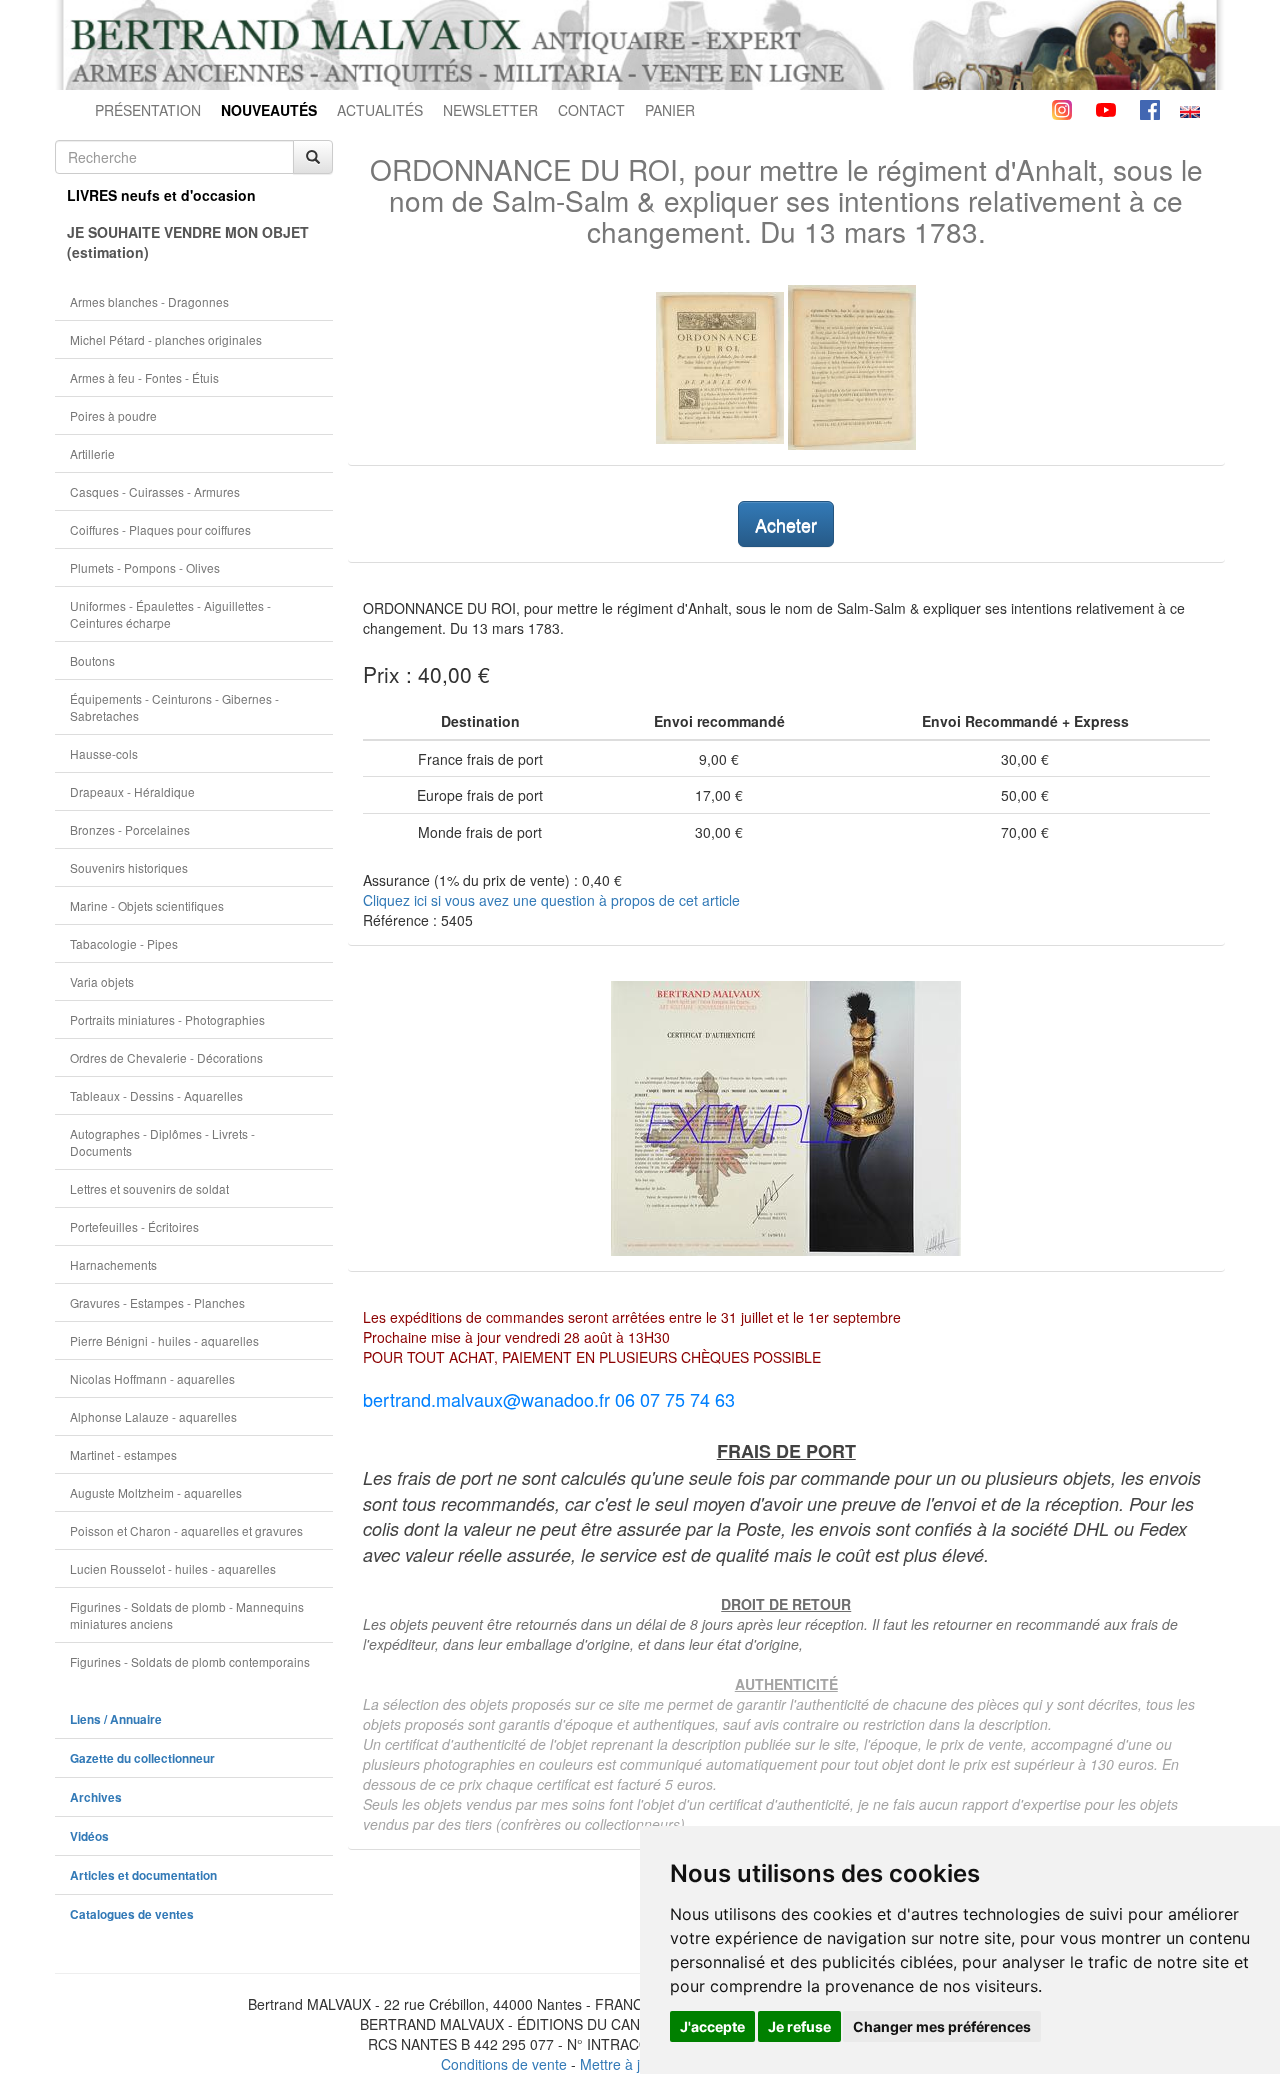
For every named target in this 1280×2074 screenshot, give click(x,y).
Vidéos (89, 1836)
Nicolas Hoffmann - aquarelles (152, 1378)
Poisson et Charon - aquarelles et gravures (186, 1530)
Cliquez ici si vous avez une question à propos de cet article (551, 900)
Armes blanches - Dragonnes (149, 301)
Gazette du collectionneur (142, 1758)
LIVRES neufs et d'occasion (161, 195)
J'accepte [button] (712, 2026)
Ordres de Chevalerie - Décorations (166, 1057)
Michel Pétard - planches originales (166, 339)
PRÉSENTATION (148, 110)
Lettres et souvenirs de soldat (149, 1188)
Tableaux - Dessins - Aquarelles (156, 1095)
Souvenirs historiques (129, 867)
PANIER (670, 110)
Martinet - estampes (123, 1454)
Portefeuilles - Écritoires (134, 1226)
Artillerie (92, 453)
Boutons (92, 660)
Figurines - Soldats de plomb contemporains (190, 1661)
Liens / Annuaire (116, 1719)
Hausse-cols (104, 753)
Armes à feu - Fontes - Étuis (144, 377)
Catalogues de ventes (132, 1914)
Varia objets (102, 981)
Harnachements (113, 1264)
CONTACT (591, 110)
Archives (96, 1797)
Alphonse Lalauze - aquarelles (153, 1416)
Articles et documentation (143, 1875)
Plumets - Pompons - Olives (145, 567)
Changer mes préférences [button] (942, 2026)
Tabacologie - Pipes (124, 943)
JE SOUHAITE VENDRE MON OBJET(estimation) (188, 242)
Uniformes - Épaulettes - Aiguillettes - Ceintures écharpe (170, 614)
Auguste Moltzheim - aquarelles (156, 1492)
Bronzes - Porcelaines (130, 829)
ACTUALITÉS (380, 110)
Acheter (786, 524)
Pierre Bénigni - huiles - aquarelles (164, 1340)
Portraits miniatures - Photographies (167, 1019)
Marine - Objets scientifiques (147, 905)
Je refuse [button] (799, 2026)
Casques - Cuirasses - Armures (155, 491)
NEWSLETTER (490, 110)
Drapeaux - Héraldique (132, 791)
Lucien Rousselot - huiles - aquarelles (173, 1568)
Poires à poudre (113, 415)
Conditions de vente (504, 2064)
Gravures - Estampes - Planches (157, 1302)
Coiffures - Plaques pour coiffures (160, 529)
